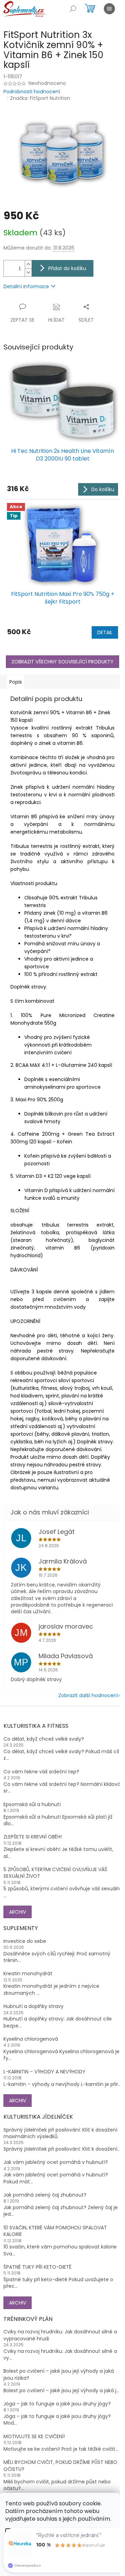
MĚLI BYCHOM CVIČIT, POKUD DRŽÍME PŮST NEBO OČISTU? (60, 2466)
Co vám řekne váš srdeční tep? (41, 1772)
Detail (105, 632)
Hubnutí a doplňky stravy (34, 2006)
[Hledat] (73, 9)
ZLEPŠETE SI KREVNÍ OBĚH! (33, 1837)
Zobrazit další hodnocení (88, 1695)
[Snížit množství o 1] (28, 272)
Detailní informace (26, 286)
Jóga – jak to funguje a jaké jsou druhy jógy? (57, 2404)
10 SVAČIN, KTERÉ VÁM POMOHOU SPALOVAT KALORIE (55, 2231)
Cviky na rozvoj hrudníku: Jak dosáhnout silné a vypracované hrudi (60, 2335)
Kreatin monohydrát (28, 1974)
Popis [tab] (16, 682)
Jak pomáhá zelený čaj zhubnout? (45, 2195)
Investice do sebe (25, 1941)
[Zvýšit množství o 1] (28, 264)
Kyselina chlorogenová (31, 2039)
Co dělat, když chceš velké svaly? (44, 1739)
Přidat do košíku (67, 268)
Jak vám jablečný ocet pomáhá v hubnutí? (56, 2162)
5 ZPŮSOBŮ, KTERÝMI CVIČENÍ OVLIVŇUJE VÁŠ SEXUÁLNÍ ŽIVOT (55, 1873)
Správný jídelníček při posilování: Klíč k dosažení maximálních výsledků (60, 2133)
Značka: (40, 98)
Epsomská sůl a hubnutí (32, 1805)
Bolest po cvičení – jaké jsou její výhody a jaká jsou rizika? (59, 2374)
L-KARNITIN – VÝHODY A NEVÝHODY (44, 2072)
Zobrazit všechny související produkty (62, 662)
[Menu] (109, 9)
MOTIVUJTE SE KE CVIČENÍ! (34, 2437)
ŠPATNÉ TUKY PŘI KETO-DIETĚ (37, 2267)
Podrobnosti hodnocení (32, 92)
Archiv (18, 1912)
